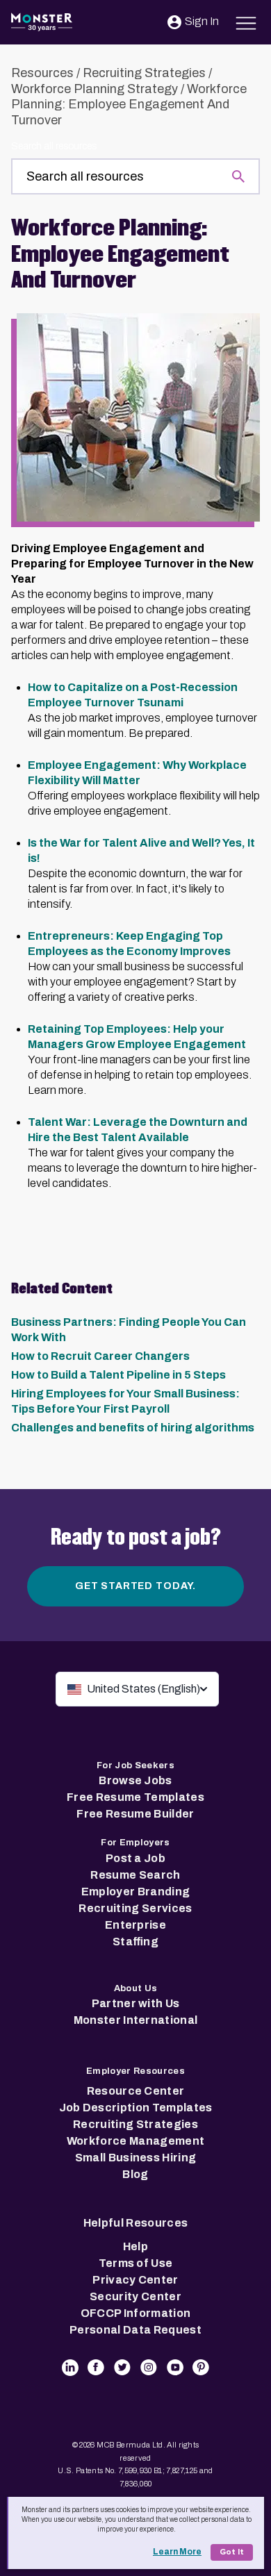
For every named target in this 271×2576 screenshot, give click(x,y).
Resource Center (136, 2091)
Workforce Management (135, 2141)
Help (135, 2246)
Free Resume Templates (135, 1797)
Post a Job (135, 1858)
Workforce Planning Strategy (95, 89)
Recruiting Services (135, 1908)
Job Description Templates (136, 2108)
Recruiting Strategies (144, 73)
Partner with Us (136, 2003)
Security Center (135, 2296)
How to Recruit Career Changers (100, 1356)
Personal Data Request (135, 2330)
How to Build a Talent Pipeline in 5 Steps (118, 1375)
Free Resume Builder (135, 1814)
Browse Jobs (135, 1780)
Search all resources (54, 146)
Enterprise (135, 1925)
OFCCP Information (135, 2313)
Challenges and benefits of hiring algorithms (133, 1428)
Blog (135, 2174)
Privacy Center (135, 2280)
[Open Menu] (246, 21)
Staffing (135, 1942)
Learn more (177, 2552)
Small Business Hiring (136, 2158)
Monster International (136, 2020)
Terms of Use (136, 2263)
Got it (232, 2552)
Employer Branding (135, 1892)
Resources (42, 73)
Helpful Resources (135, 2223)
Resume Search (135, 1875)
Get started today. (135, 1586)
